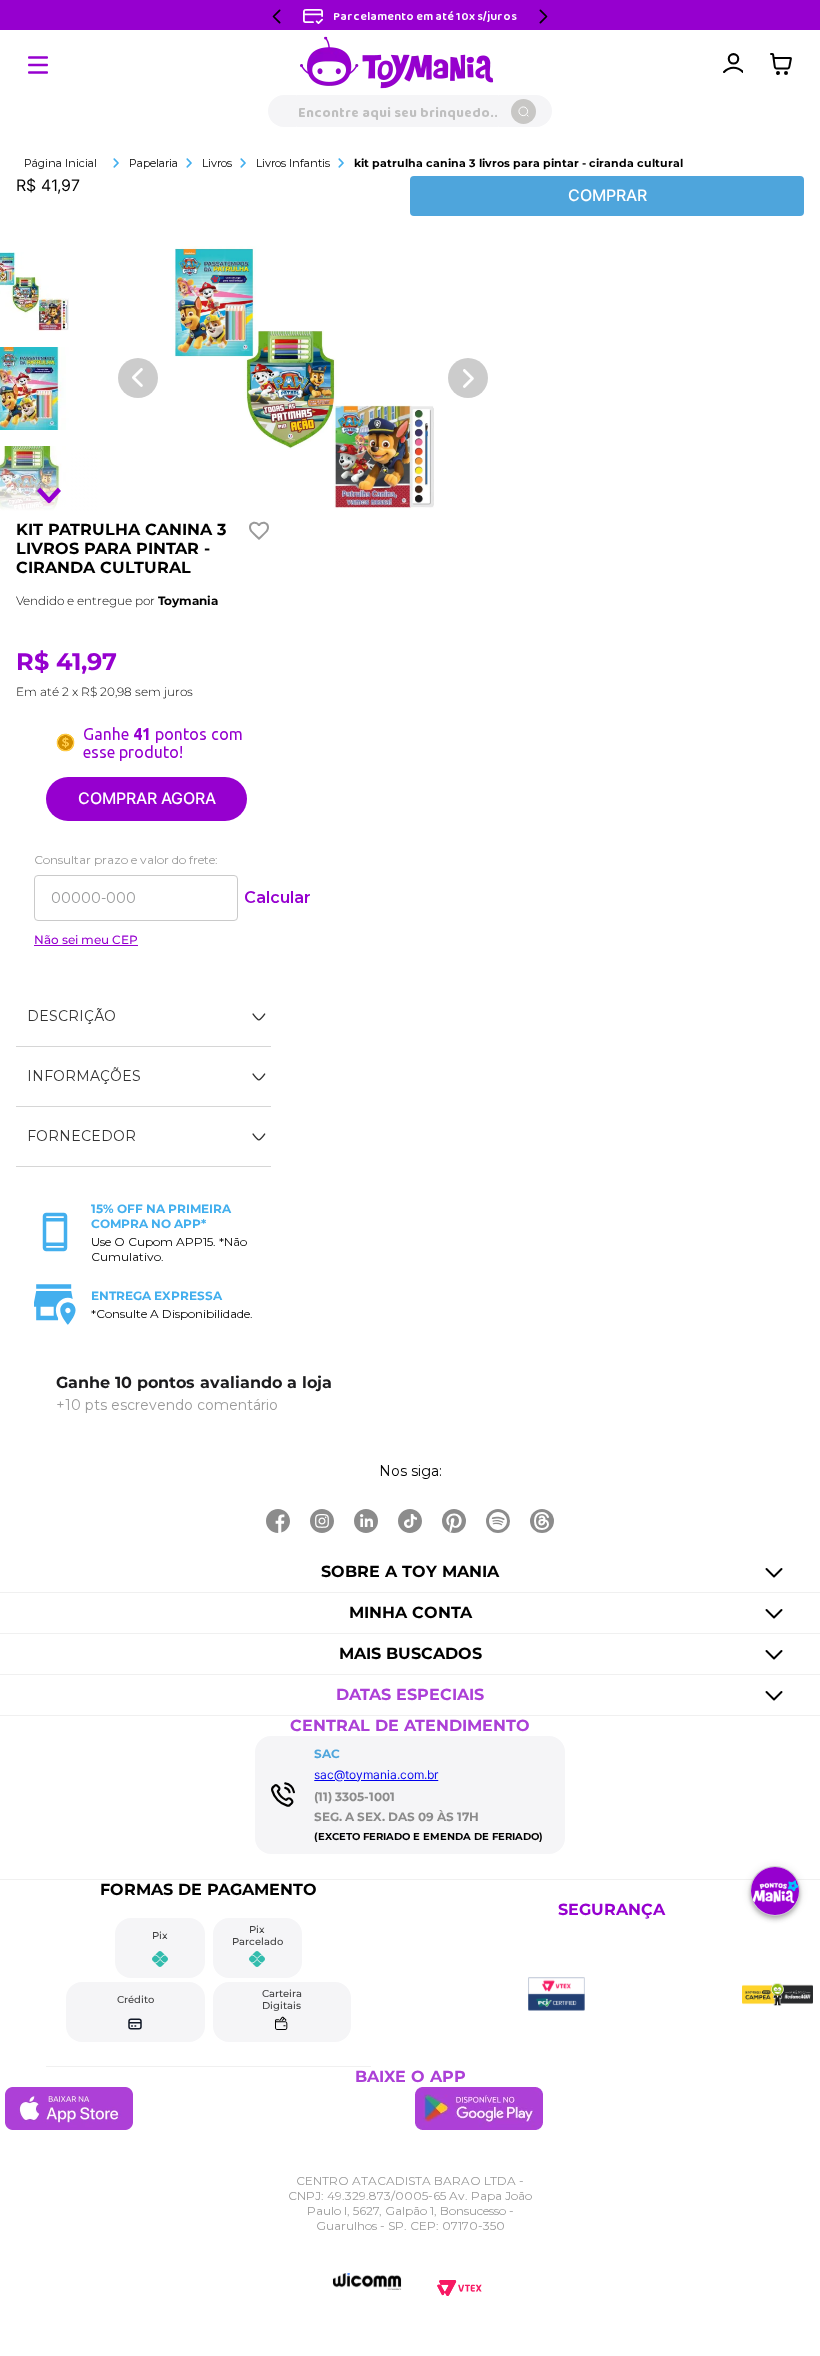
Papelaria (153, 163)
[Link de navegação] (397, 64)
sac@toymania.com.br (376, 1774)
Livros (217, 163)
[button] (143, 1017)
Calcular (277, 897)
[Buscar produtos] (523, 111)
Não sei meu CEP (86, 940)
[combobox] (410, 111)
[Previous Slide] (277, 16)
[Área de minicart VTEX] (786, 64)
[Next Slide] (543, 16)
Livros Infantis (293, 163)
